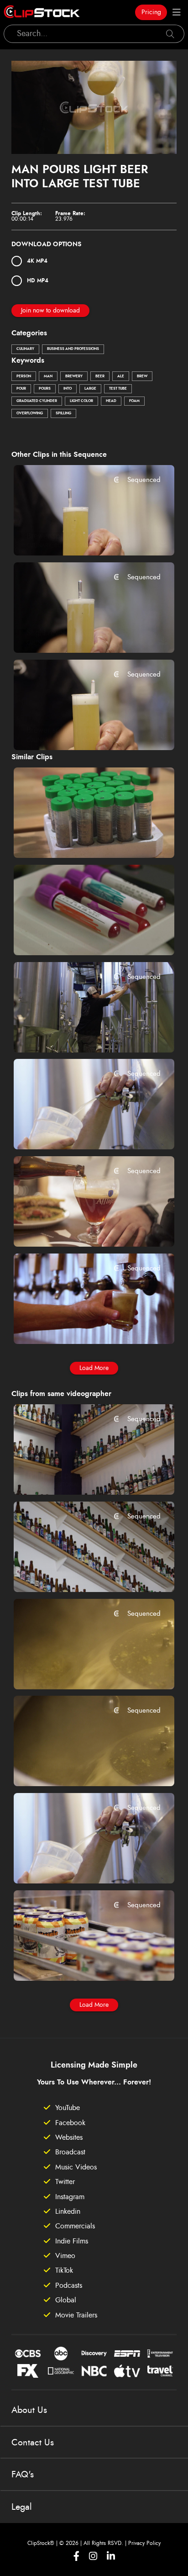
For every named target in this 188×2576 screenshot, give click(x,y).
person (24, 376)
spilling (63, 413)
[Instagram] (93, 2556)
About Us (29, 2410)
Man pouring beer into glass (75, 1227)
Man (48, 376)
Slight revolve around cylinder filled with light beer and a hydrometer (81, 633)
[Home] (42, 12)
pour (21, 389)
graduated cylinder (37, 401)
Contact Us (33, 2443)
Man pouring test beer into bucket (81, 1033)
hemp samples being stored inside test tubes (81, 838)
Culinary (25, 349)
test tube (118, 389)
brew (142, 376)
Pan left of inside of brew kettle (79, 1767)
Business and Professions (73, 349)
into (68, 389)
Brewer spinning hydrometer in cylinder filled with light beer (81, 730)
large (90, 389)
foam (134, 401)
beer (100, 376)
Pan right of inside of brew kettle (81, 1670)
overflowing (30, 413)
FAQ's (23, 2475)
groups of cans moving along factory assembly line (81, 1961)
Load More (94, 1368)
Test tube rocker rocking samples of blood (81, 936)
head (111, 401)
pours (45, 389)
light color (81, 401)
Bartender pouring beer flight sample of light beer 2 (81, 1324)
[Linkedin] (111, 2556)
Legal (22, 2507)
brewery (74, 376)
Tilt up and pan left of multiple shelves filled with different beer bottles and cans (81, 1476)
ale (121, 376)
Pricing (151, 12)
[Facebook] (76, 2556)
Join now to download (50, 311)
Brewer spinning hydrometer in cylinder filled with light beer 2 (81, 536)
